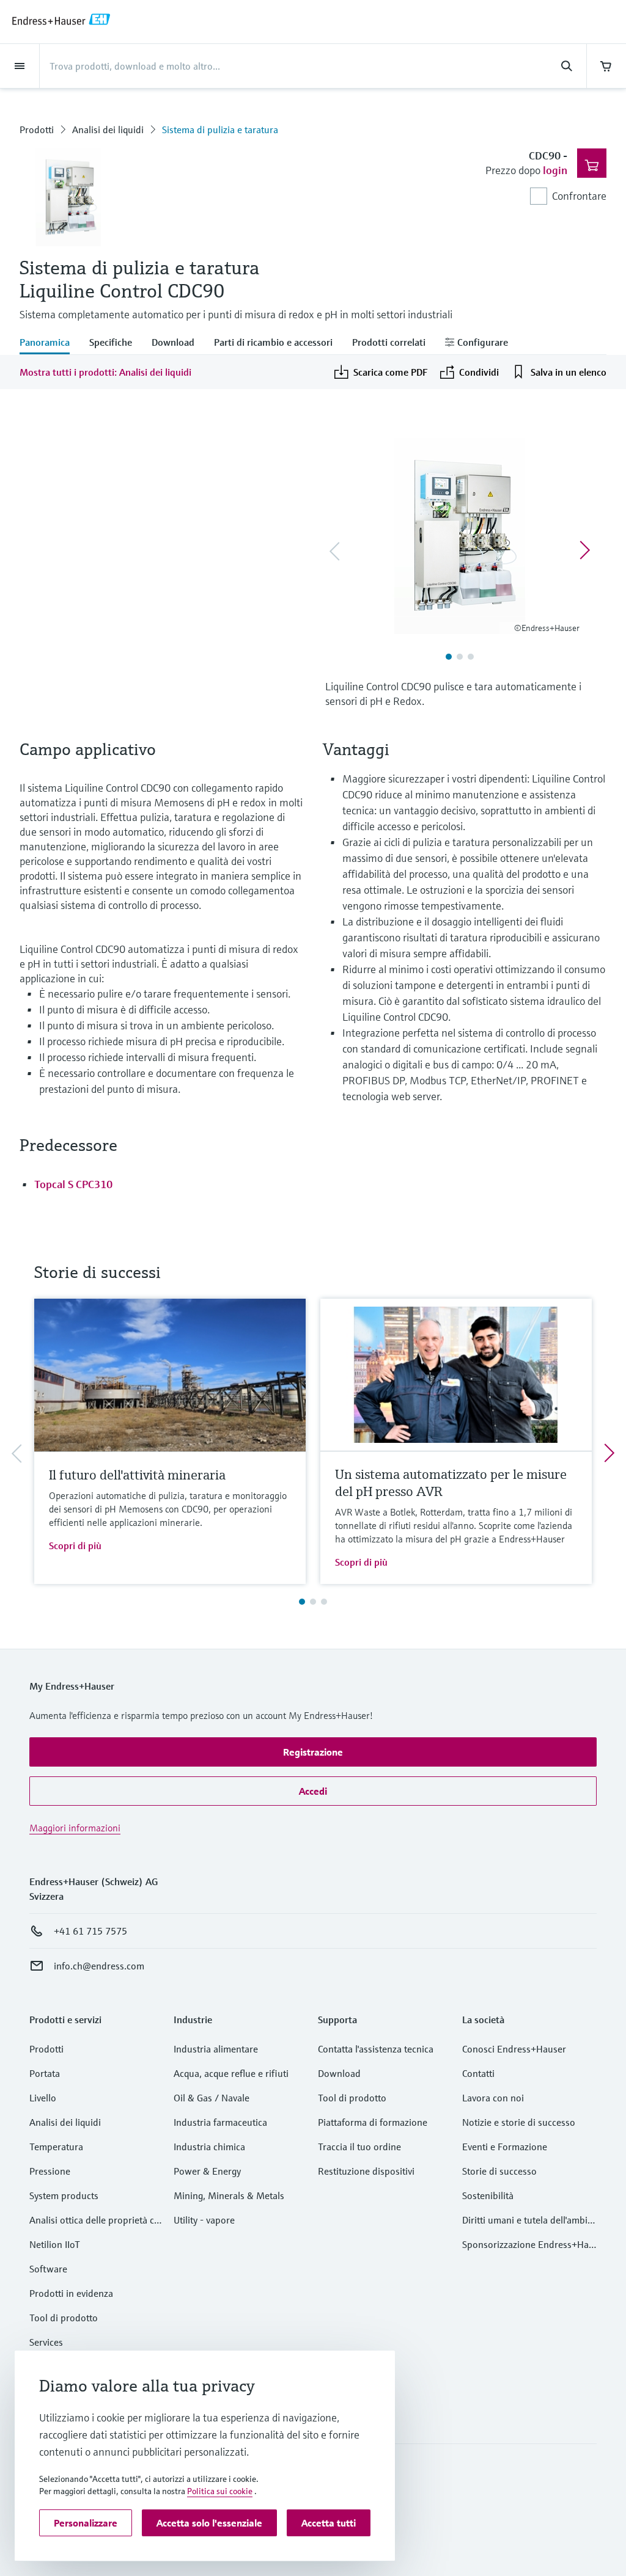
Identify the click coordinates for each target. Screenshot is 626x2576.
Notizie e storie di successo (519, 2122)
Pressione (50, 2171)
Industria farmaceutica (220, 2122)
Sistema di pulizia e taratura (220, 130)
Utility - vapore (204, 2220)
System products (64, 2195)
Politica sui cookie (220, 2491)
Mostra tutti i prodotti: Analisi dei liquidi (105, 372)
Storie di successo (499, 2171)
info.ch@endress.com (99, 1966)
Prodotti (37, 130)
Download (339, 2073)
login (555, 170)
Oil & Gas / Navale (212, 2098)
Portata (45, 2073)
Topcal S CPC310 (73, 1184)
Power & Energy (207, 2171)
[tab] (50, 343)
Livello (43, 2098)
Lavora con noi (493, 2098)
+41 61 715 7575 (90, 1931)
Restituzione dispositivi (366, 2171)
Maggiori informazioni (75, 1828)
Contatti (478, 2073)
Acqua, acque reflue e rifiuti (231, 2073)
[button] (313, 1752)
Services (46, 2342)
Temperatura (56, 2147)
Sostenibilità (488, 2195)
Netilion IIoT (55, 2244)
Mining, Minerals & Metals (229, 2195)
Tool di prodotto (64, 2318)
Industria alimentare (216, 2049)
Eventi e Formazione (505, 2147)
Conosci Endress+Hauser (514, 2049)
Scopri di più (75, 1545)
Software (48, 2269)
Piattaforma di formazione (373, 2122)
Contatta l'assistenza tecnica (376, 2049)
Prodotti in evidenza (71, 2293)
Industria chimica (209, 2147)
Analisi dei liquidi (108, 130)
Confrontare (579, 196)
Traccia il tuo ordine (359, 2147)
